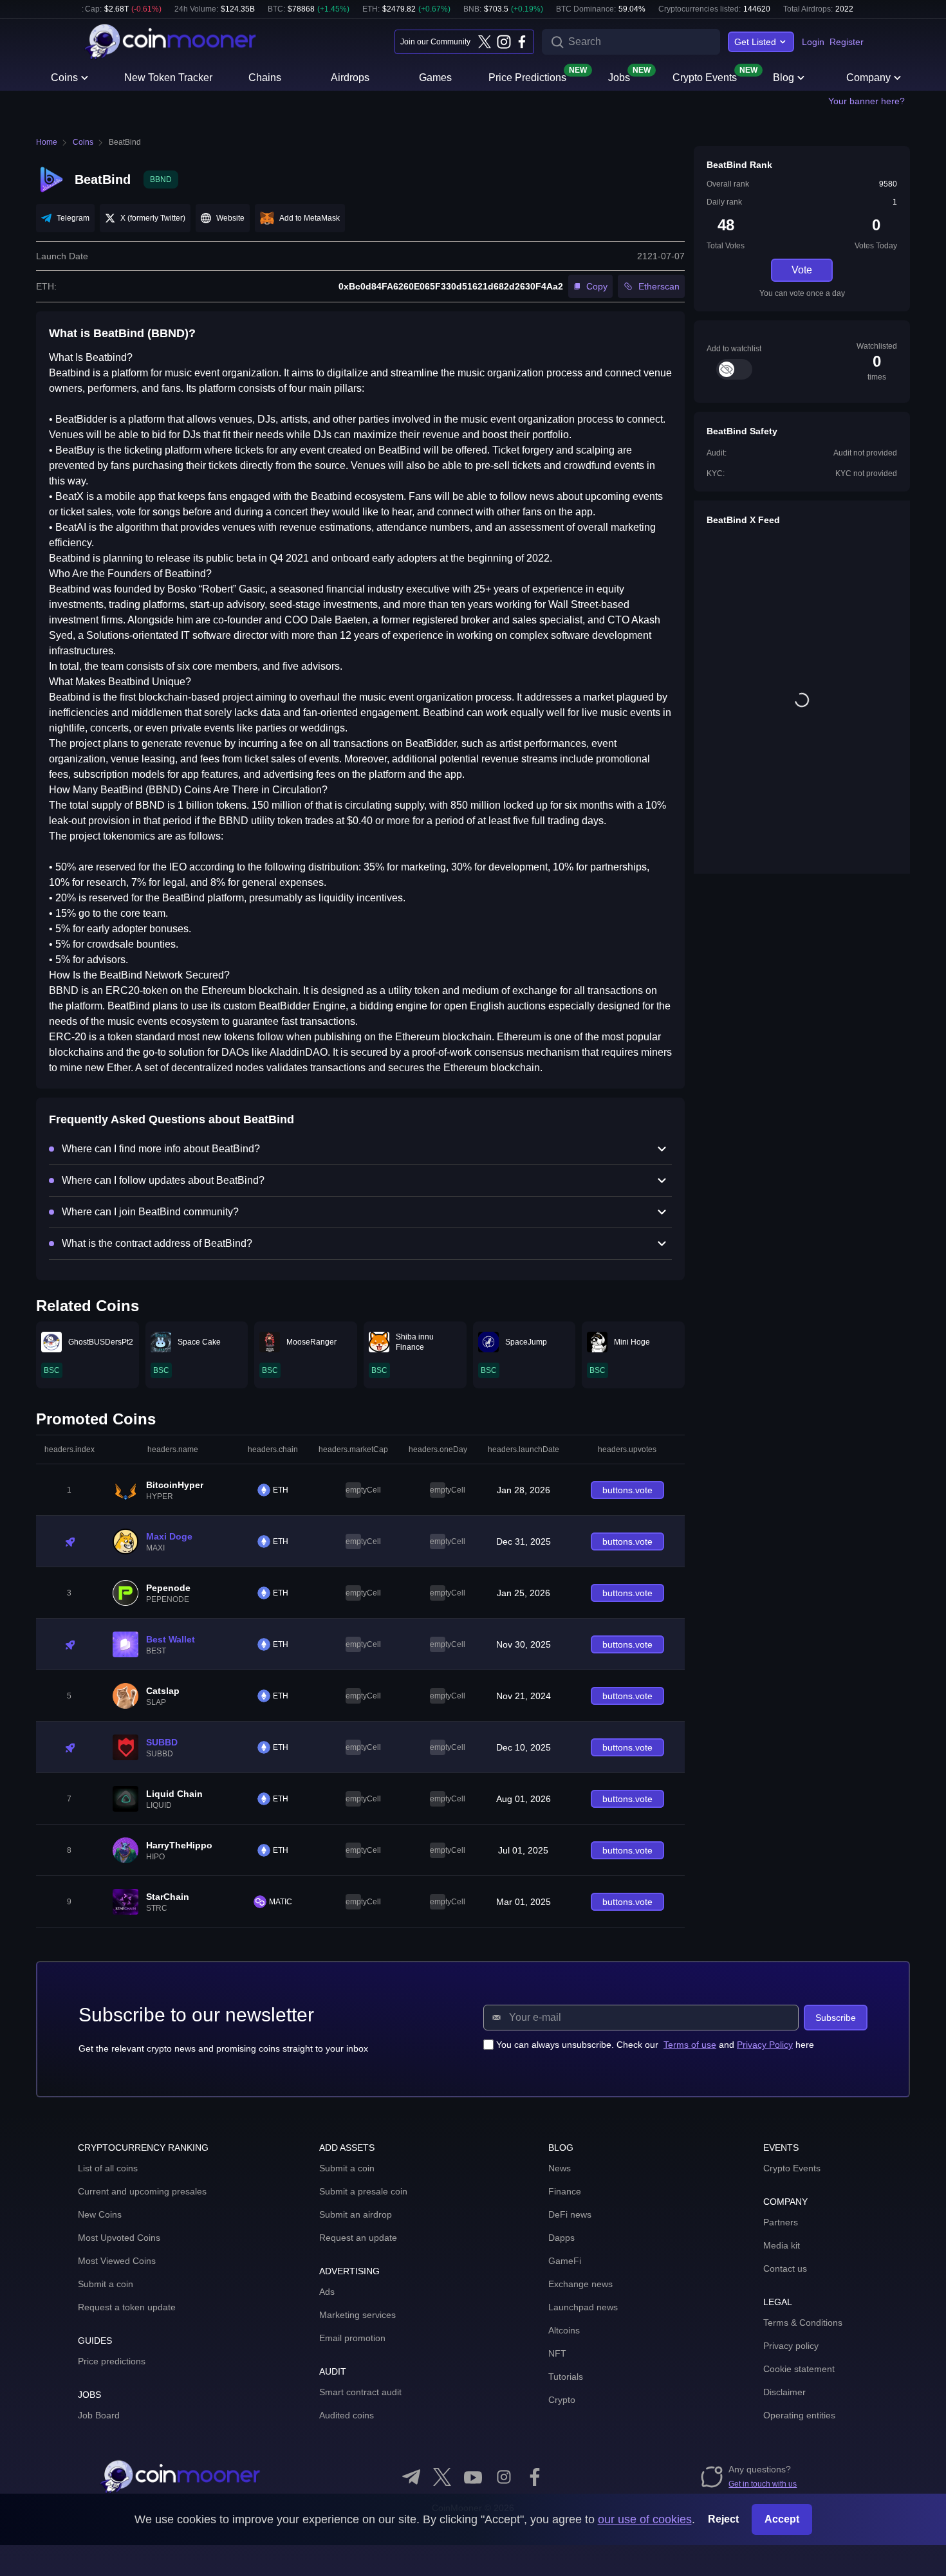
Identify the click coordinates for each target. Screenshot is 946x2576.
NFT (557, 2353)
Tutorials (566, 2377)
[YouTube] (473, 2477)
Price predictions (112, 2361)
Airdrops (350, 78)
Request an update (358, 2238)
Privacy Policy (765, 2045)
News (560, 2168)
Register (847, 42)
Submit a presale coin (363, 2191)
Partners (781, 2222)
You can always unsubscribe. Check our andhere (655, 2045)
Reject (723, 2519)
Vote (802, 270)
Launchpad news (583, 2307)
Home (47, 142)
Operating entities (799, 2415)
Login (813, 42)
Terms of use (690, 2045)
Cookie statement (799, 2369)
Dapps (561, 2238)
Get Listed (755, 42)
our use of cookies (645, 2519)
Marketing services (357, 2315)
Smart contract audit (360, 2392)
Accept (782, 2519)
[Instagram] (503, 42)
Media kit (782, 2245)
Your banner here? (867, 101)
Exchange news (580, 2284)
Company (868, 78)
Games (435, 78)
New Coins (100, 2214)
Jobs (619, 77)
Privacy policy (791, 2346)
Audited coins (347, 2415)
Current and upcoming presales (142, 2191)
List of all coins (108, 2168)
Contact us (785, 2268)
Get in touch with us (763, 2484)
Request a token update (127, 2307)
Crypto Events (705, 77)
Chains (265, 78)
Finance (565, 2191)
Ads (327, 2292)
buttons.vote (627, 1490)
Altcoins (564, 2330)
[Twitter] (485, 42)
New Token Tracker (168, 78)
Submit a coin (106, 2284)
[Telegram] (411, 2477)
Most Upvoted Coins (119, 2238)
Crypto (562, 2400)
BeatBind (125, 142)
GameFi (565, 2261)
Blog (784, 78)
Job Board (99, 2415)
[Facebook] (522, 42)
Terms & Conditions (803, 2323)
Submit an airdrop (356, 2214)
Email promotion (352, 2338)
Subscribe (836, 2018)
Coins (64, 78)
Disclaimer (784, 2392)
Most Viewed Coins (117, 2261)
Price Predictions (527, 77)
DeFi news (570, 2214)
